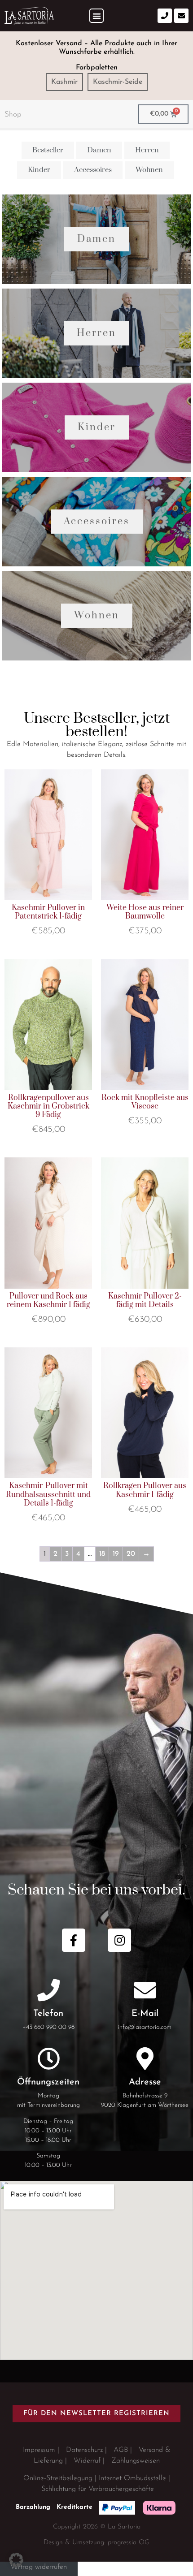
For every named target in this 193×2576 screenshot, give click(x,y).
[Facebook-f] (74, 1940)
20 (131, 1554)
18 (102, 1554)
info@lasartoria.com (145, 2027)
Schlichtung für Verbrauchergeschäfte (98, 2489)
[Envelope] (181, 16)
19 (116, 1554)
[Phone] (165, 16)
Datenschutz (84, 2450)
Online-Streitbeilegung (58, 2478)
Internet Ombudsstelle (132, 2478)
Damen (96, 239)
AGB (121, 2450)
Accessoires (97, 521)
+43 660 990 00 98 (48, 2027)
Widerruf (87, 2461)
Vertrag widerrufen (39, 2567)
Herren (96, 333)
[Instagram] (119, 1940)
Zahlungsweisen (136, 2461)
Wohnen (97, 615)
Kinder (97, 427)
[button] (97, 16)
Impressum (39, 2450)
